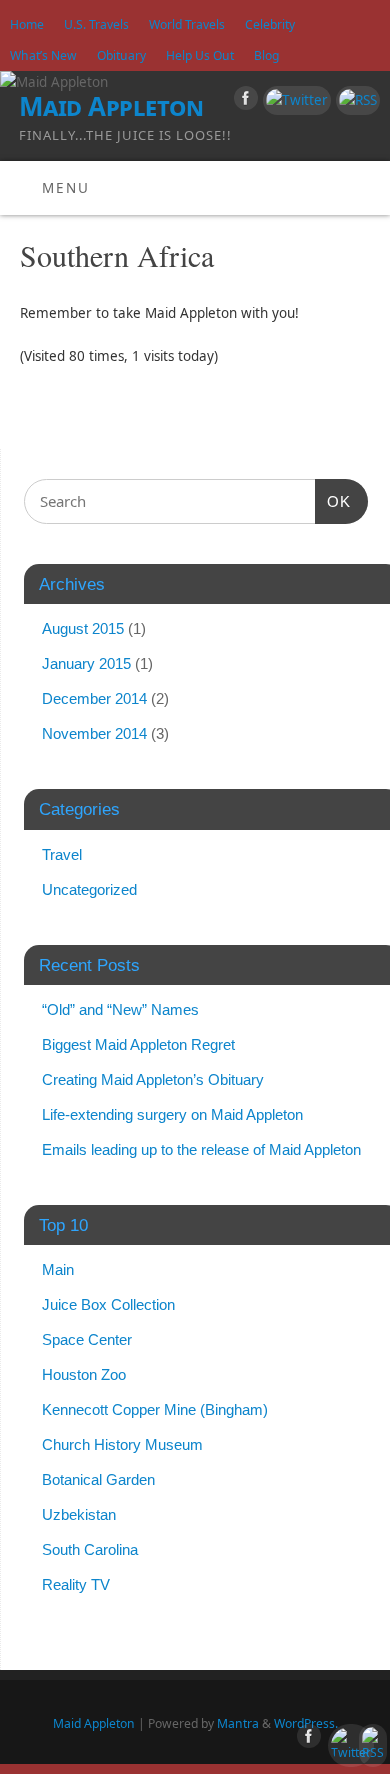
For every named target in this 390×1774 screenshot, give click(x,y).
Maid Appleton (111, 106)
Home (27, 24)
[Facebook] (243, 101)
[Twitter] (294, 100)
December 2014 (94, 698)
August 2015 (83, 628)
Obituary (121, 55)
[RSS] (355, 100)
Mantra (238, 1723)
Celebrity (270, 24)
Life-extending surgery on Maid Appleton (172, 1114)
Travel (62, 854)
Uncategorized (89, 889)
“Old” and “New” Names (120, 1009)
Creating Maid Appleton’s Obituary (153, 1079)
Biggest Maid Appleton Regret (138, 1044)
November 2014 (94, 733)
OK (333, 501)
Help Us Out (200, 55)
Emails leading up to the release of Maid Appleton (201, 1149)
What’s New (43, 55)
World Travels (187, 24)
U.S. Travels (96, 24)
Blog (266, 55)
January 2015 (86, 663)
